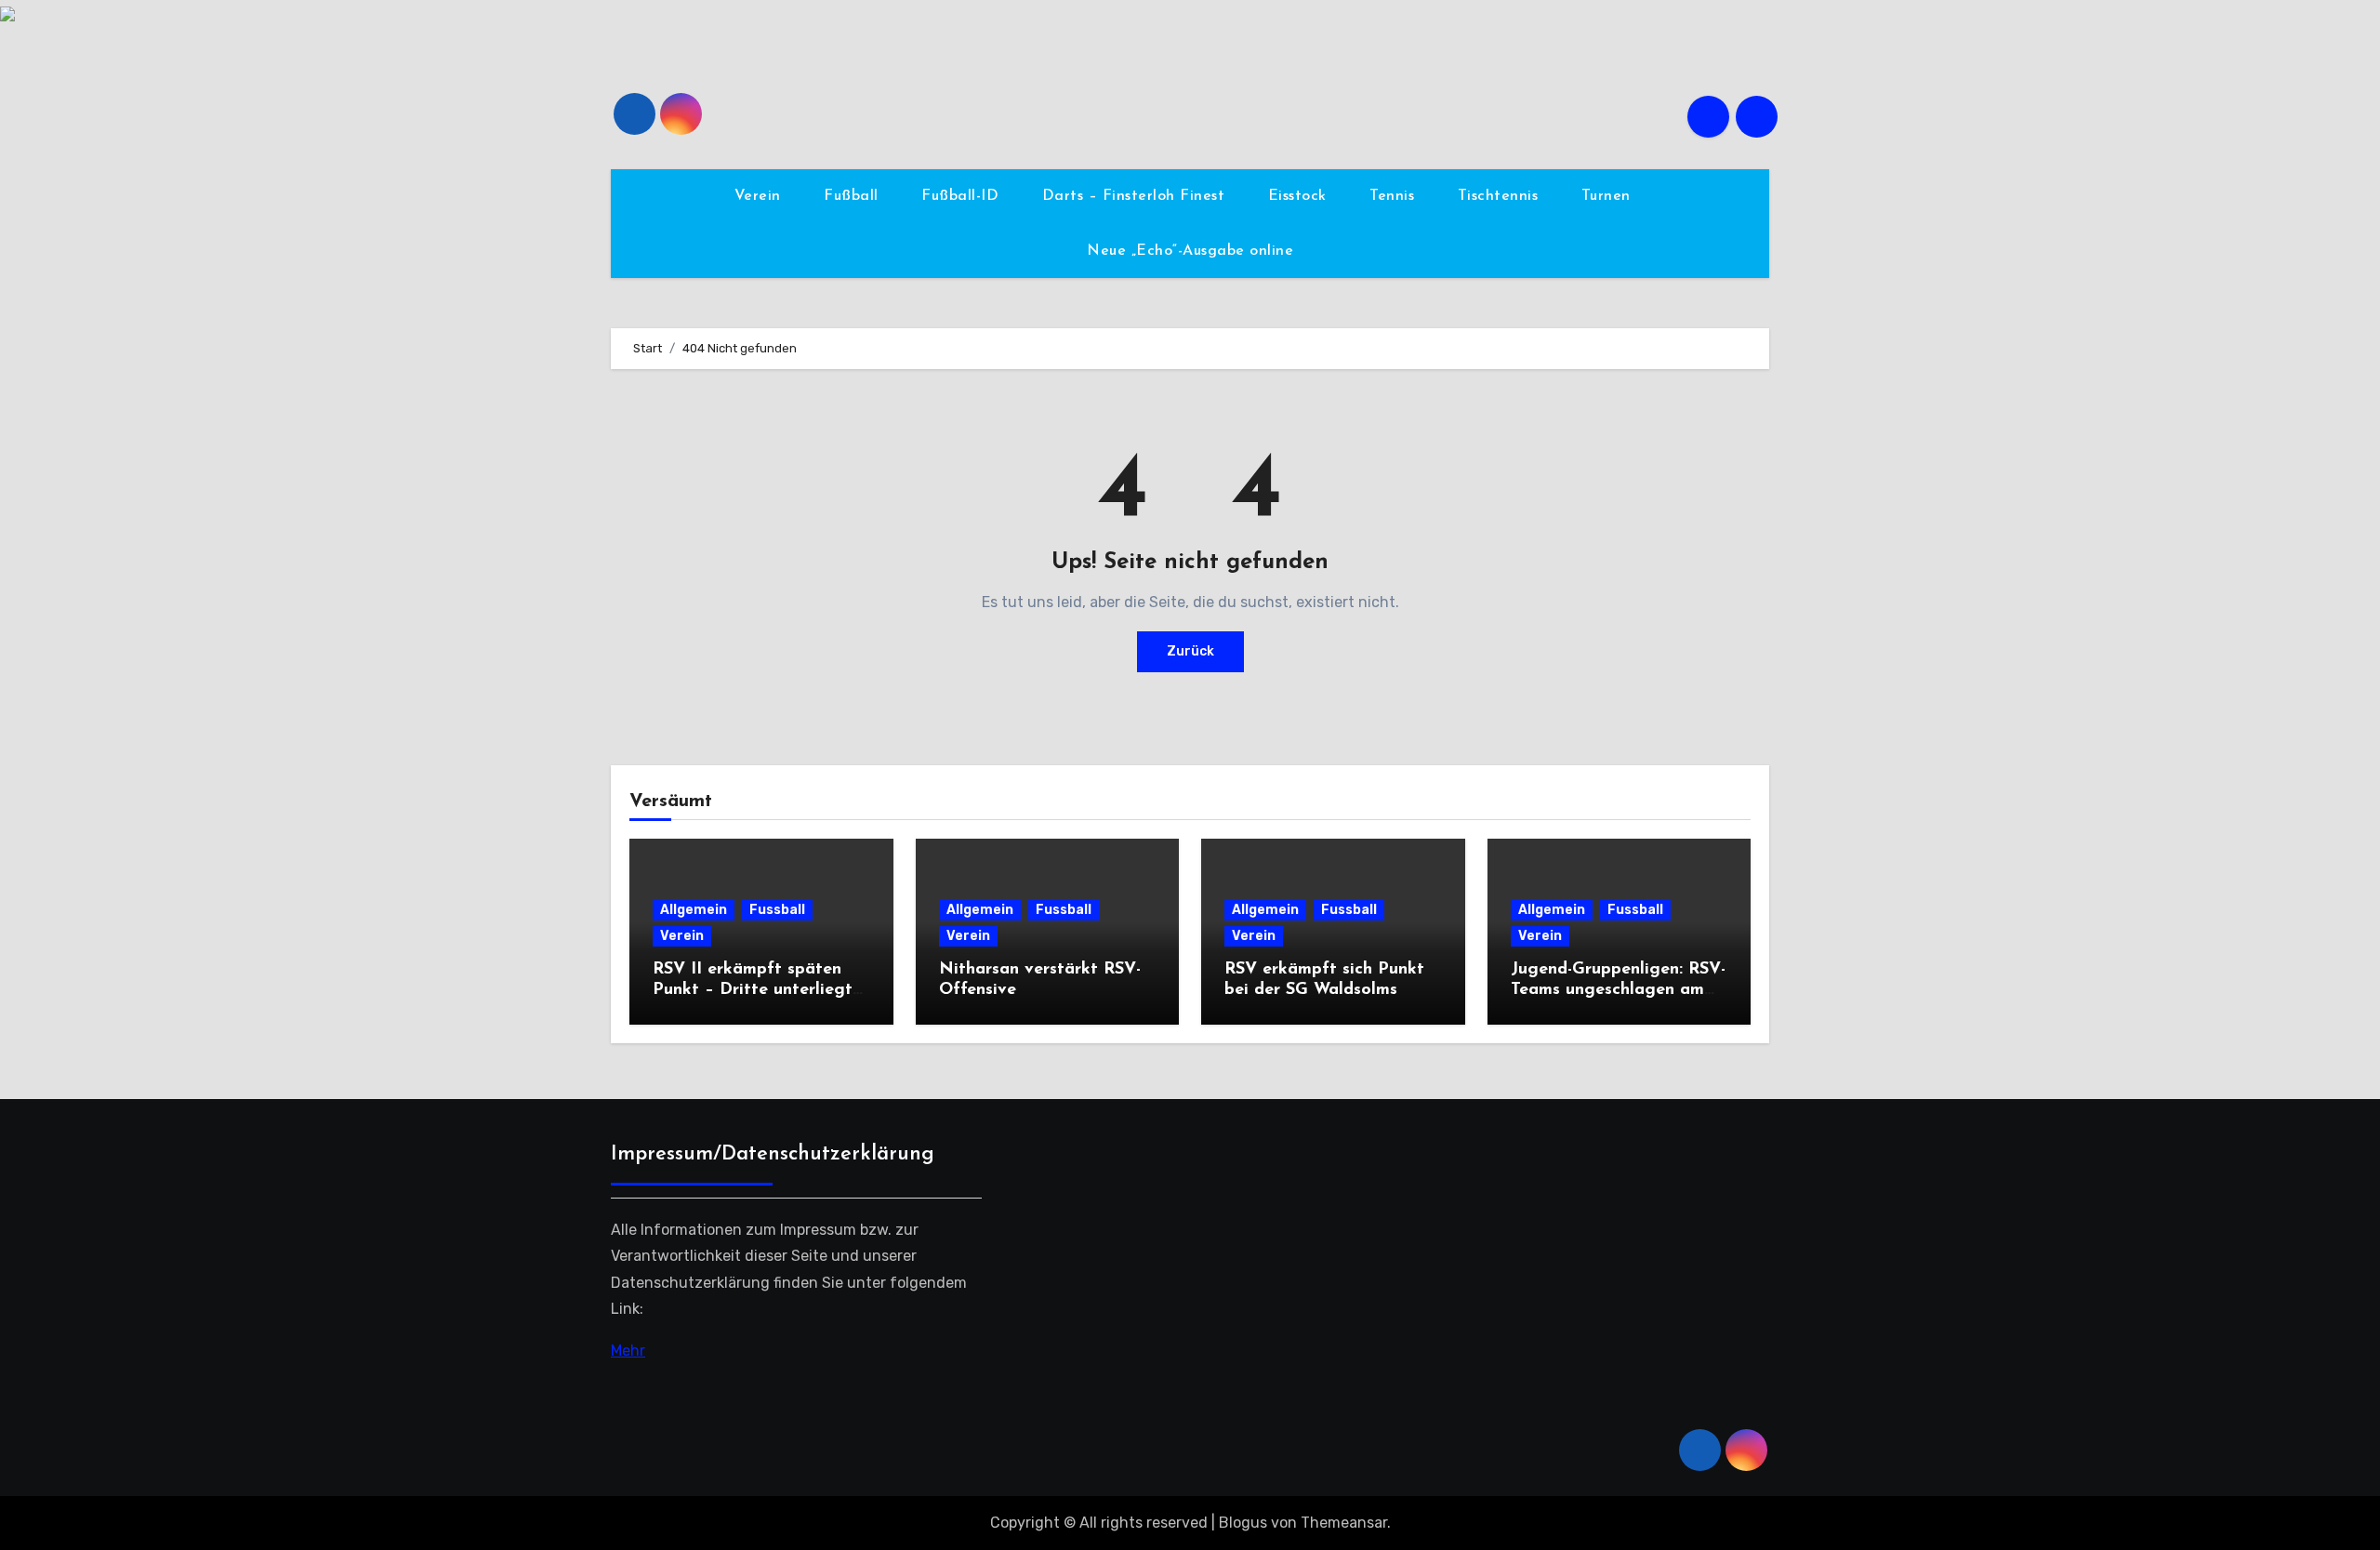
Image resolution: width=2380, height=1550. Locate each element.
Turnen (1609, 196)
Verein (760, 196)
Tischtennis (1501, 196)
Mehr (628, 1350)
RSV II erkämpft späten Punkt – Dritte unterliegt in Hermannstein (753, 990)
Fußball (853, 196)
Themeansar (1344, 1523)
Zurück (1190, 651)
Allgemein (694, 910)
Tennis (1395, 196)
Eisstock (1300, 196)
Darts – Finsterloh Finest (1136, 196)
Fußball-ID (963, 196)
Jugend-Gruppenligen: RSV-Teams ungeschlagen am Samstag (1618, 990)
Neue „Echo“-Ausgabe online (1190, 251)
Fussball (777, 910)
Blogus (1243, 1523)
